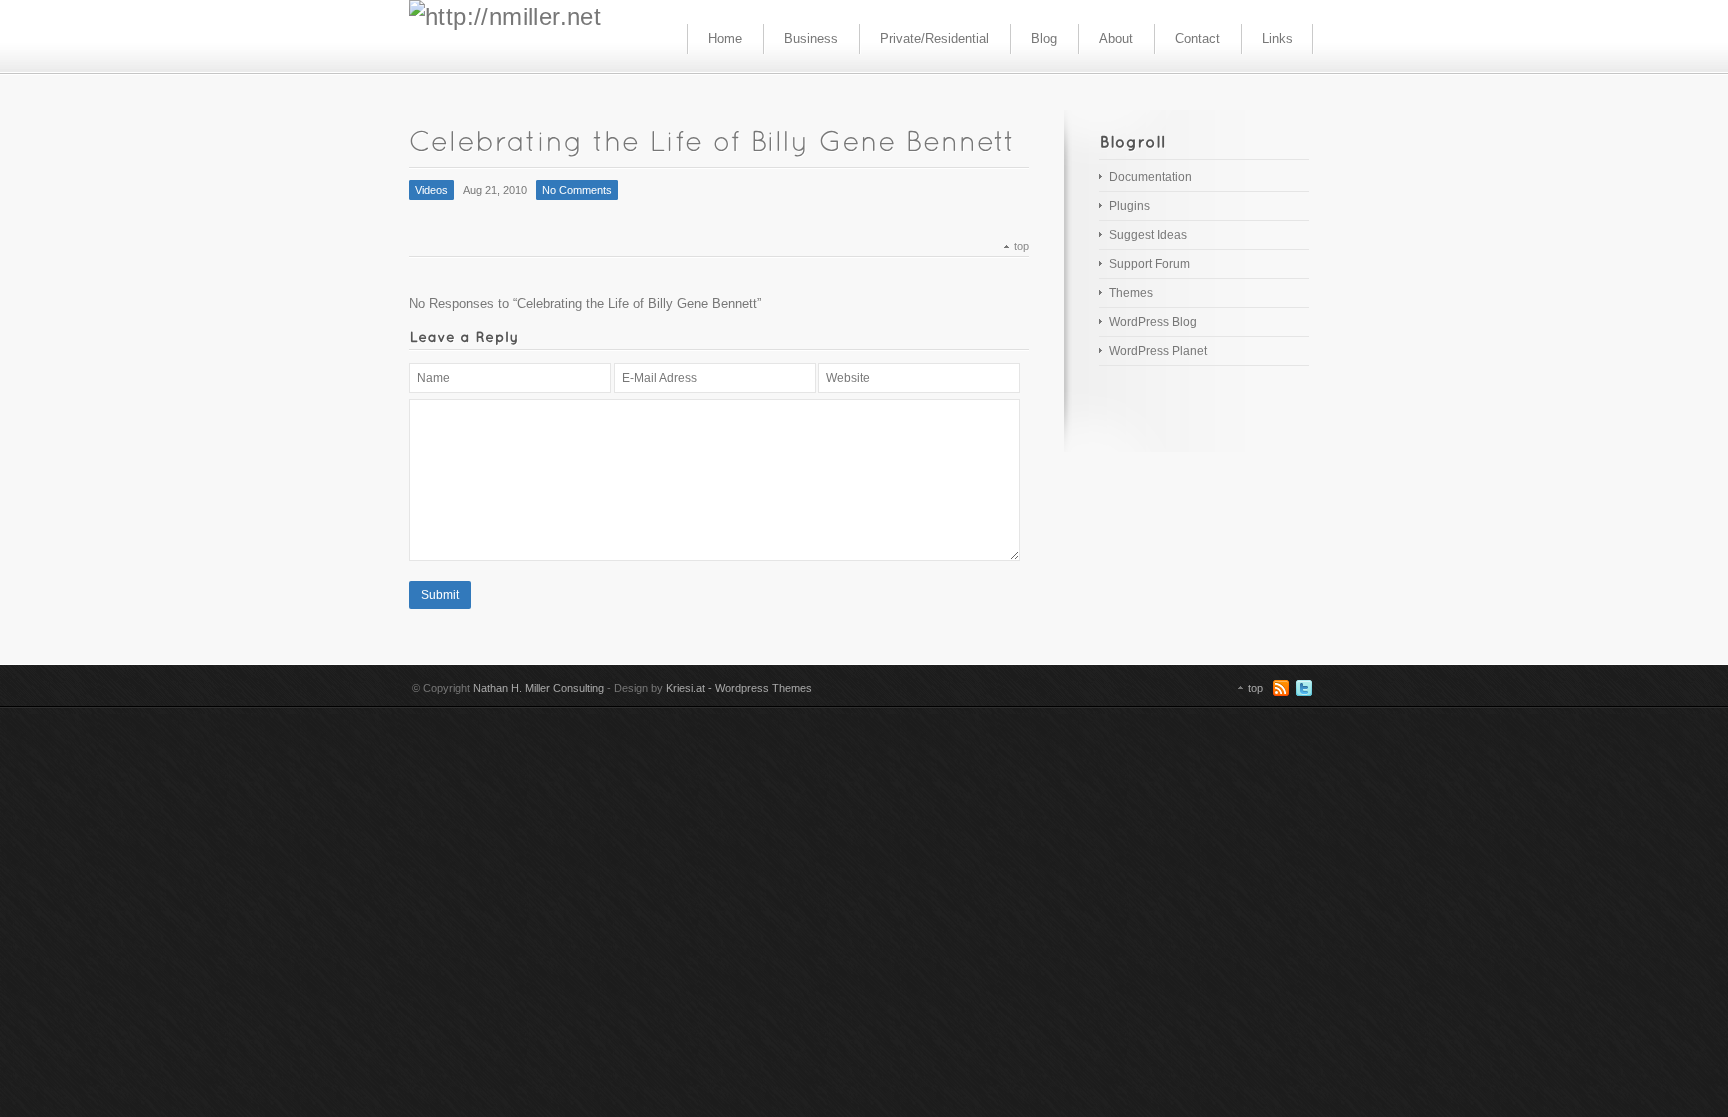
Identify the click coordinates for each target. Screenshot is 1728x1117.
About (1116, 38)
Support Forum (1149, 264)
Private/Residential (934, 38)
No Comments (577, 190)
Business (811, 38)
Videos (431, 190)
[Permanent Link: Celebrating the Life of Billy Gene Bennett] (717, 139)
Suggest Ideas (1148, 235)
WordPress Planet (1158, 351)
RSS (1281, 688)
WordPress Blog (1153, 322)
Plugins (1129, 206)
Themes (1131, 293)
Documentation (1150, 177)
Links (1277, 38)
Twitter (1304, 688)
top (1021, 246)
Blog (1044, 38)
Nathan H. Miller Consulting (538, 688)
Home (725, 38)
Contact (1197, 38)
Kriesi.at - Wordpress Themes (739, 688)
